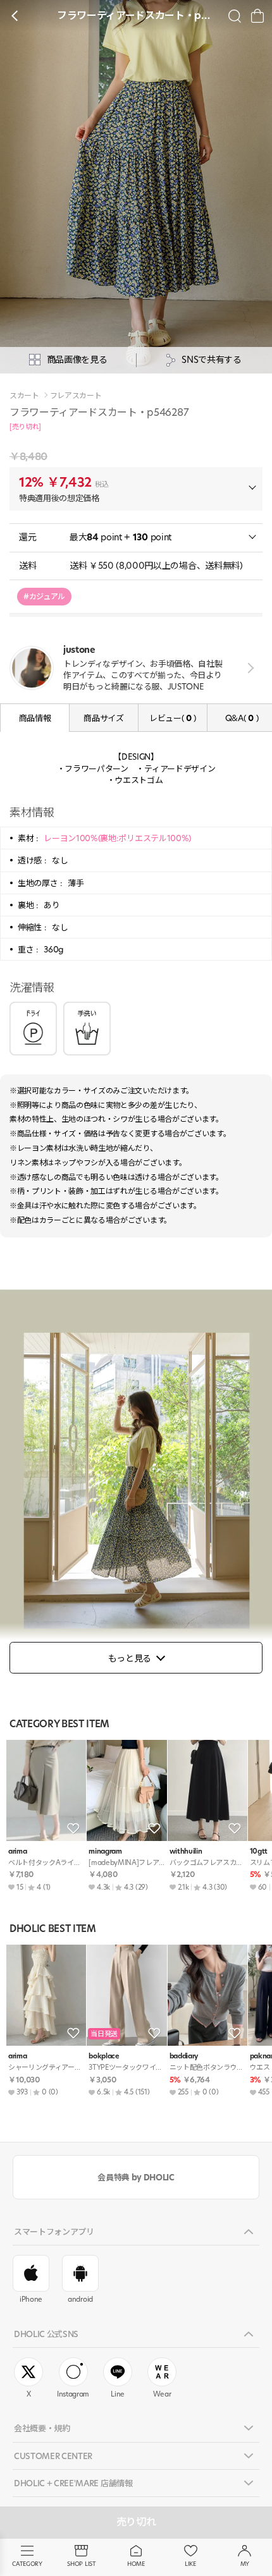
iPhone (31, 2299)
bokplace (104, 2056)
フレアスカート (76, 396)
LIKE (190, 2564)
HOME (136, 2564)
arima (17, 1851)
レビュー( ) (173, 718)
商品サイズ (103, 718)
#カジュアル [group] (44, 596)
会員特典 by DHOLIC (136, 2177)
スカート (24, 396)
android (80, 2299)
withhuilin (186, 1851)
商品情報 (35, 718)
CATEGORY (27, 2564)
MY (245, 2564)
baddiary (184, 2056)
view (248, 668)
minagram (105, 1851)
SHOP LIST (81, 2564)
